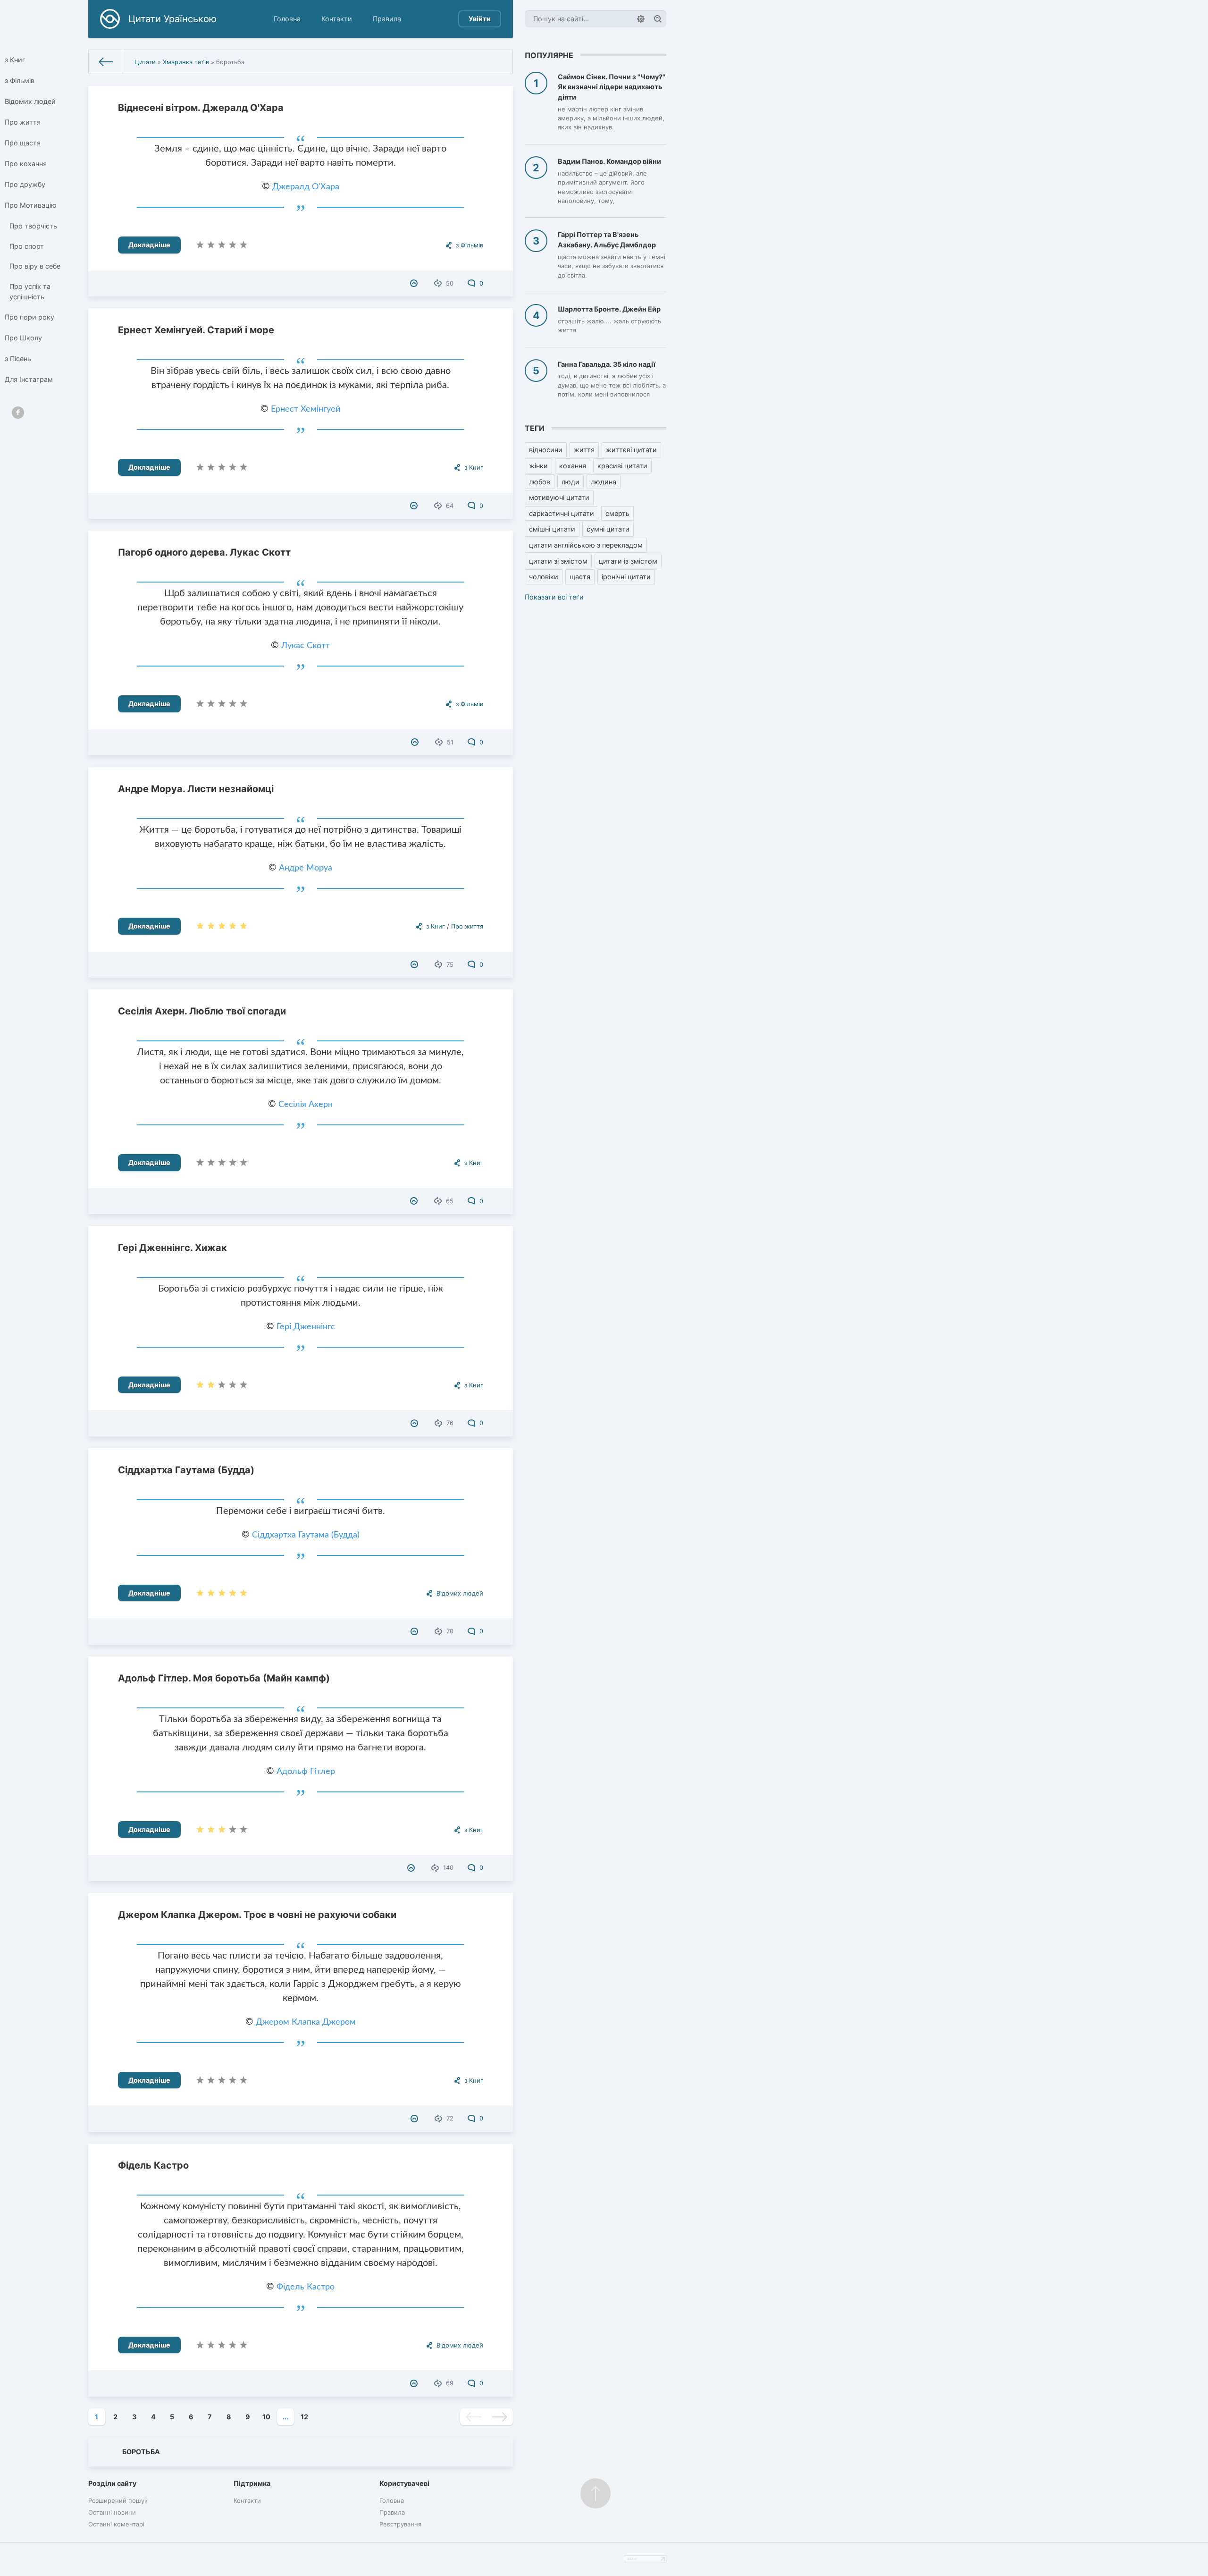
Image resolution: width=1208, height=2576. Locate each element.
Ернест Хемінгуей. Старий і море (196, 330)
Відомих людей (30, 101)
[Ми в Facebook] (18, 413)
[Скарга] (415, 283)
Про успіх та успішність (30, 291)
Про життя (23, 122)
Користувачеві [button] (404, 2483)
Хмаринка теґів (186, 62)
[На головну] (106, 62)
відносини (546, 450)
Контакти (337, 19)
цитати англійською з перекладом (586, 545)
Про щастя (23, 143)
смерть (617, 513)
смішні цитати (552, 529)
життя (584, 450)
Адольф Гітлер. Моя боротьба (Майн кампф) (224, 1678)
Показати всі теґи (554, 597)
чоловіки (544, 577)
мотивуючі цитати (559, 497)
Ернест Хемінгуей (306, 409)
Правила (387, 19)
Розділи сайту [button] (112, 2483)
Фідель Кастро (153, 2165)
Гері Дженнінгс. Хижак (172, 1248)
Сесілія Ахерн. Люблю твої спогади (202, 1011)
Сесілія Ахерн (306, 1105)
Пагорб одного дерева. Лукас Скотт (204, 552)
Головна (287, 19)
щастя (580, 577)
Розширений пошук (118, 2500)
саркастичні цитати (562, 513)
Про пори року (29, 317)
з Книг (15, 60)
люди (570, 482)
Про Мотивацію (31, 205)
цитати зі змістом (558, 561)
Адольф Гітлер (306, 1772)
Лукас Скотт (306, 646)
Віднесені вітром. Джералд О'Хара (201, 108)
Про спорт (27, 246)
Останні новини (112, 2512)
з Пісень (18, 359)
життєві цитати (631, 450)
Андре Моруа (306, 868)
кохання (573, 466)
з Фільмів (20, 80)
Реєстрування (400, 2524)
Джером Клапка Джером (306, 2022)
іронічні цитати (626, 577)
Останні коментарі (116, 2524)
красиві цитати (622, 466)
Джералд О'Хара (306, 187)
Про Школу (23, 338)
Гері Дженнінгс (306, 1327)
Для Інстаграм (29, 379)
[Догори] (596, 2493)
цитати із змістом (628, 561)
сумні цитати (608, 529)
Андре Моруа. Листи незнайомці (196, 789)
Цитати (145, 62)
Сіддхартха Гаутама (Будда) (186, 1470)
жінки (538, 466)
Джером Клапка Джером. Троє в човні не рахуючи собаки (257, 1915)
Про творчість (33, 226)
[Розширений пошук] (641, 19)
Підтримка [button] (252, 2483)
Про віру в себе (35, 266)
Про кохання (26, 164)
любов (540, 482)
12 (304, 2417)
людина (604, 482)
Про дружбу (25, 184)
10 (266, 2417)
